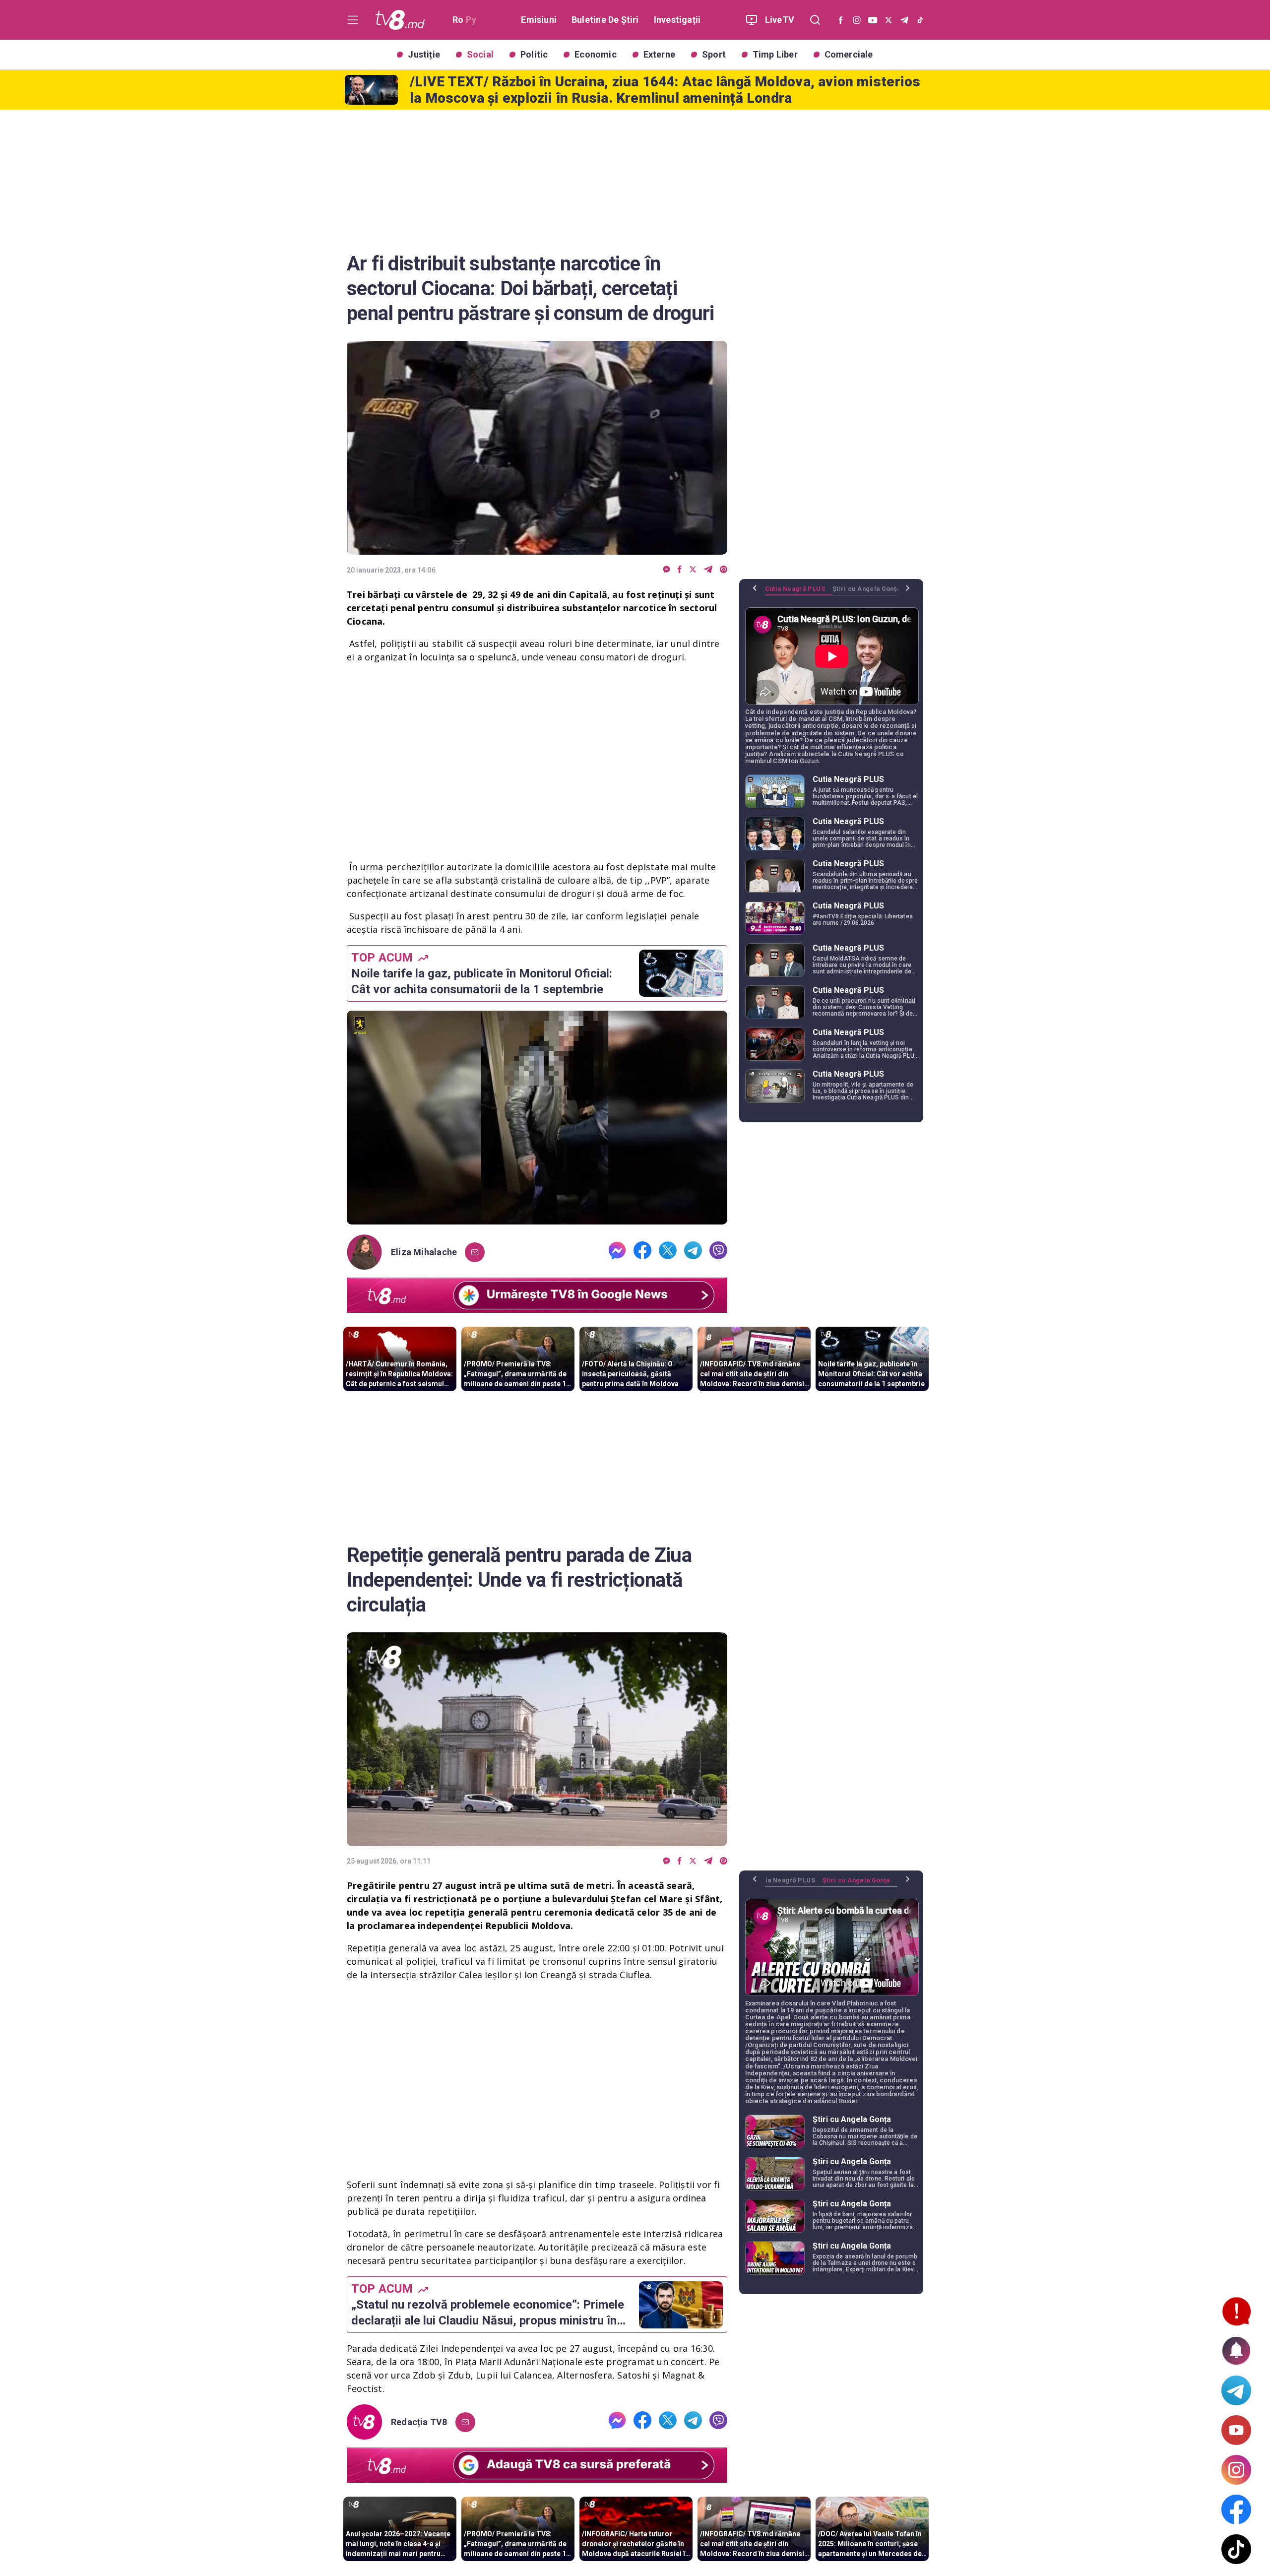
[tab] (799, 592)
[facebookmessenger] (667, 570)
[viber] (724, 570)
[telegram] (708, 570)
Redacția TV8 (419, 2422)
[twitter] (693, 570)
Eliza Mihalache (424, 1252)
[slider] (537, 1217)
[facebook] (680, 570)
